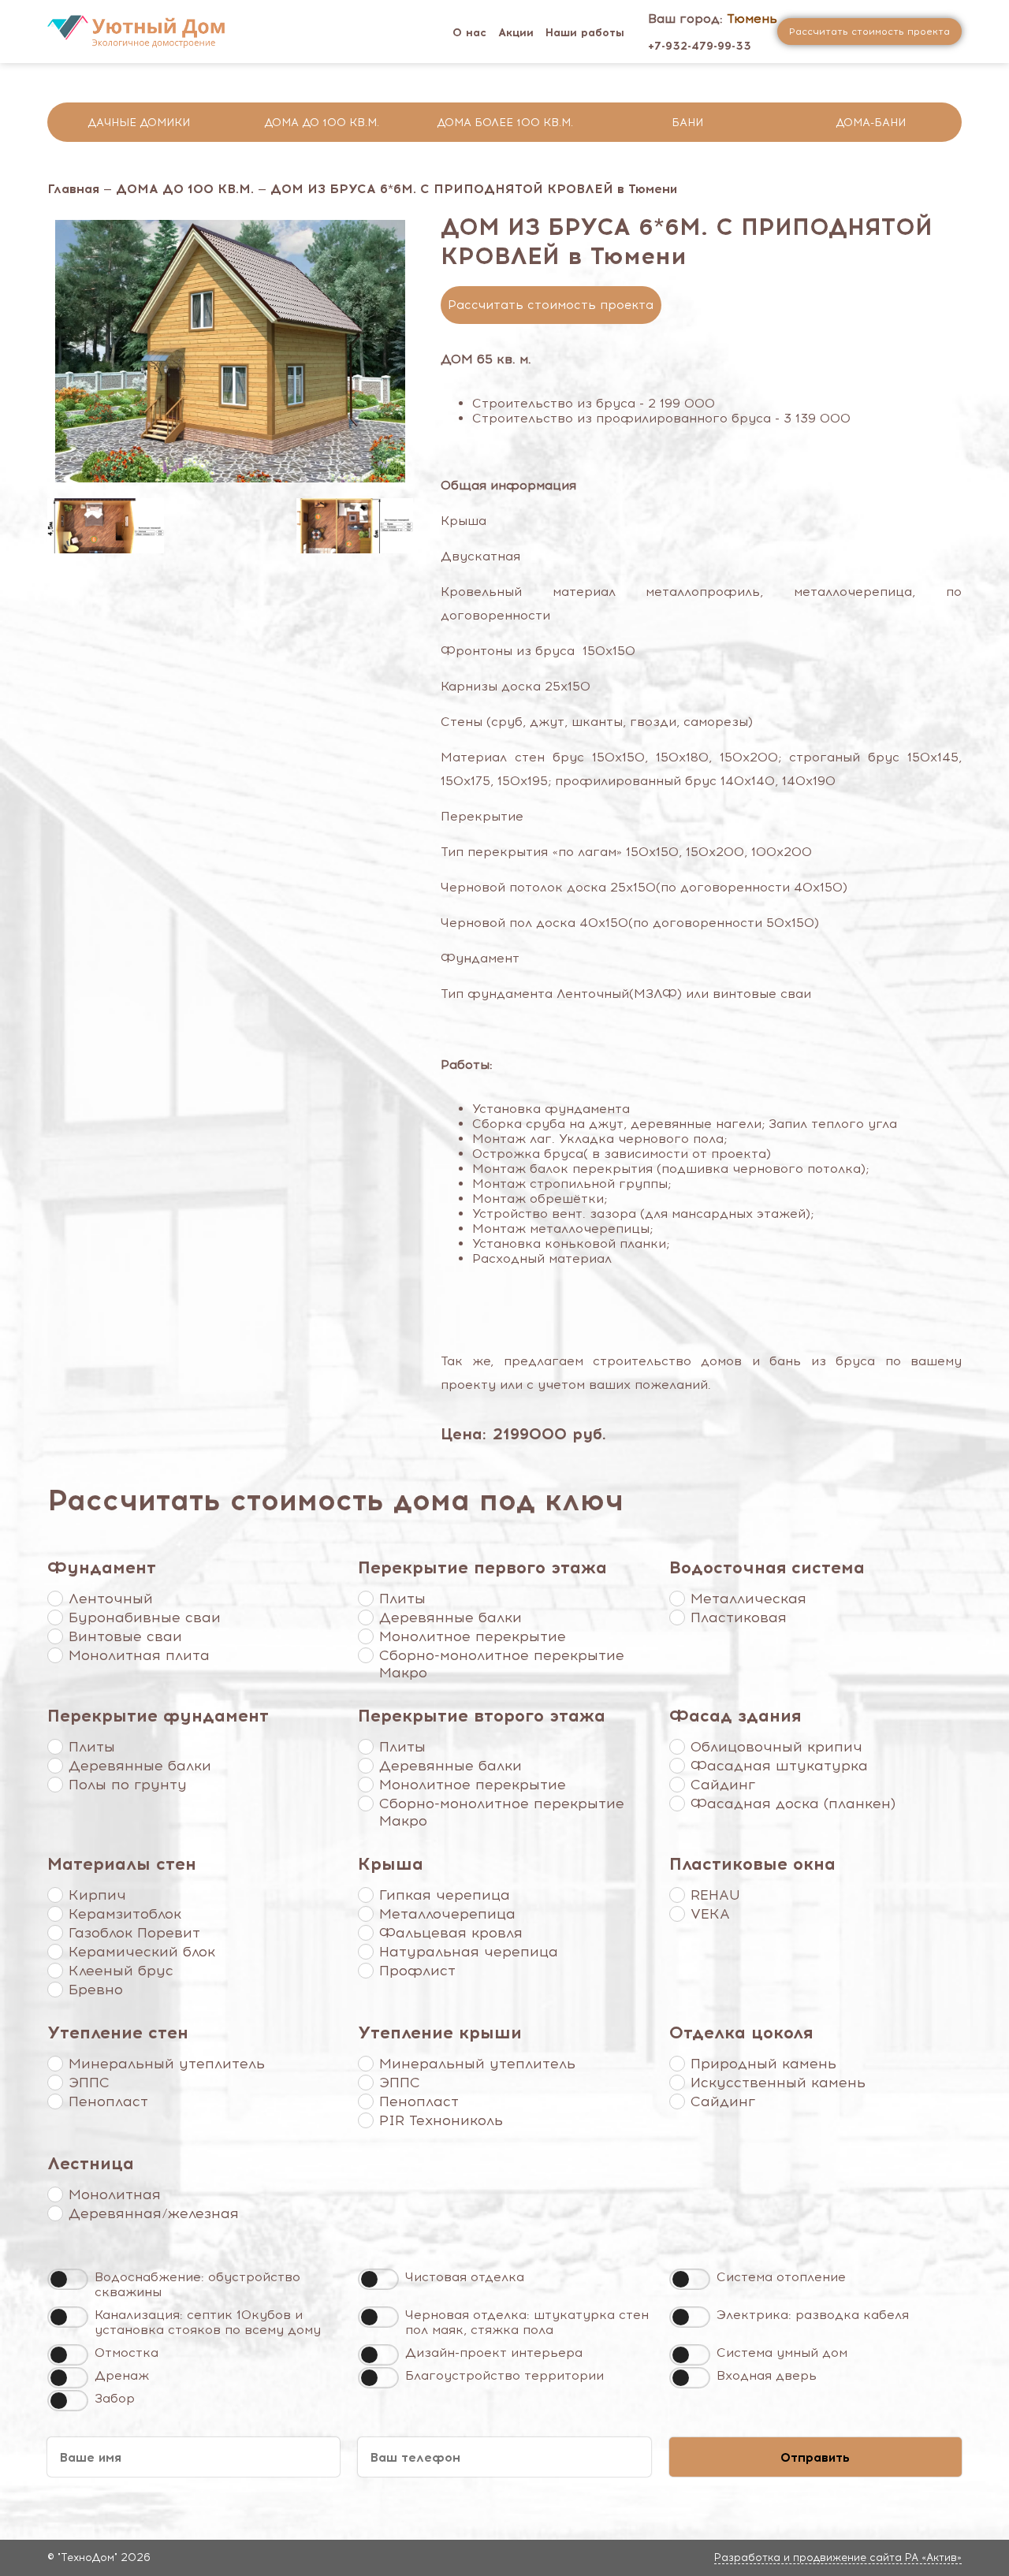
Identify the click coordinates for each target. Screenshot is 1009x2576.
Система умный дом (782, 2353)
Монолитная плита (139, 1655)
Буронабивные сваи (145, 1617)
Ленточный (111, 1599)
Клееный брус (121, 1971)
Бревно (96, 1990)
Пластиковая (739, 1617)
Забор (115, 2398)
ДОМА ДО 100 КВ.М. (185, 189)
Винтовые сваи (125, 1636)
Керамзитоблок (125, 1914)
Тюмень (752, 19)
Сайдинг (723, 1785)
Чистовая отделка (465, 2277)
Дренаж (122, 2375)
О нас (469, 33)
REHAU (715, 1895)
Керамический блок (142, 1952)
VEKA (710, 1914)
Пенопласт (108, 2101)
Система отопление (781, 2277)
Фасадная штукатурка (779, 1766)
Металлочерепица (447, 1914)
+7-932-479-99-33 (700, 46)
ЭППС (89, 2083)
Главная (73, 189)
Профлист (417, 1971)
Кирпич (97, 1895)
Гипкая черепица (445, 1895)
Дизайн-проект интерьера (494, 2353)
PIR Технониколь (441, 2120)
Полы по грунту (128, 1785)
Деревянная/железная (154, 2213)
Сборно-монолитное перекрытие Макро (502, 1664)
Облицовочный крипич (776, 1747)
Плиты (402, 1599)
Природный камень (763, 2064)
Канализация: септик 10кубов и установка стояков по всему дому (208, 2322)
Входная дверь (767, 2375)
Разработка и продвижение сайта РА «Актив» (838, 2557)
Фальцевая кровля (451, 1933)
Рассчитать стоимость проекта (551, 305)
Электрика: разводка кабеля (813, 2315)
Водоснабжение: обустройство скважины (197, 2284)
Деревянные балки (451, 1617)
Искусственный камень (778, 2083)
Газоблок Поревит (134, 1933)
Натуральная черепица (469, 1952)
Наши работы (585, 33)
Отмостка (127, 2353)
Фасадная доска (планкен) (793, 1804)
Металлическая (748, 1599)
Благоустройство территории (504, 2375)
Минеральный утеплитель (167, 2064)
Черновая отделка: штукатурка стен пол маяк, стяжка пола (527, 2322)
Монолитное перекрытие (473, 1636)
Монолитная (115, 2194)
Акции (516, 33)
